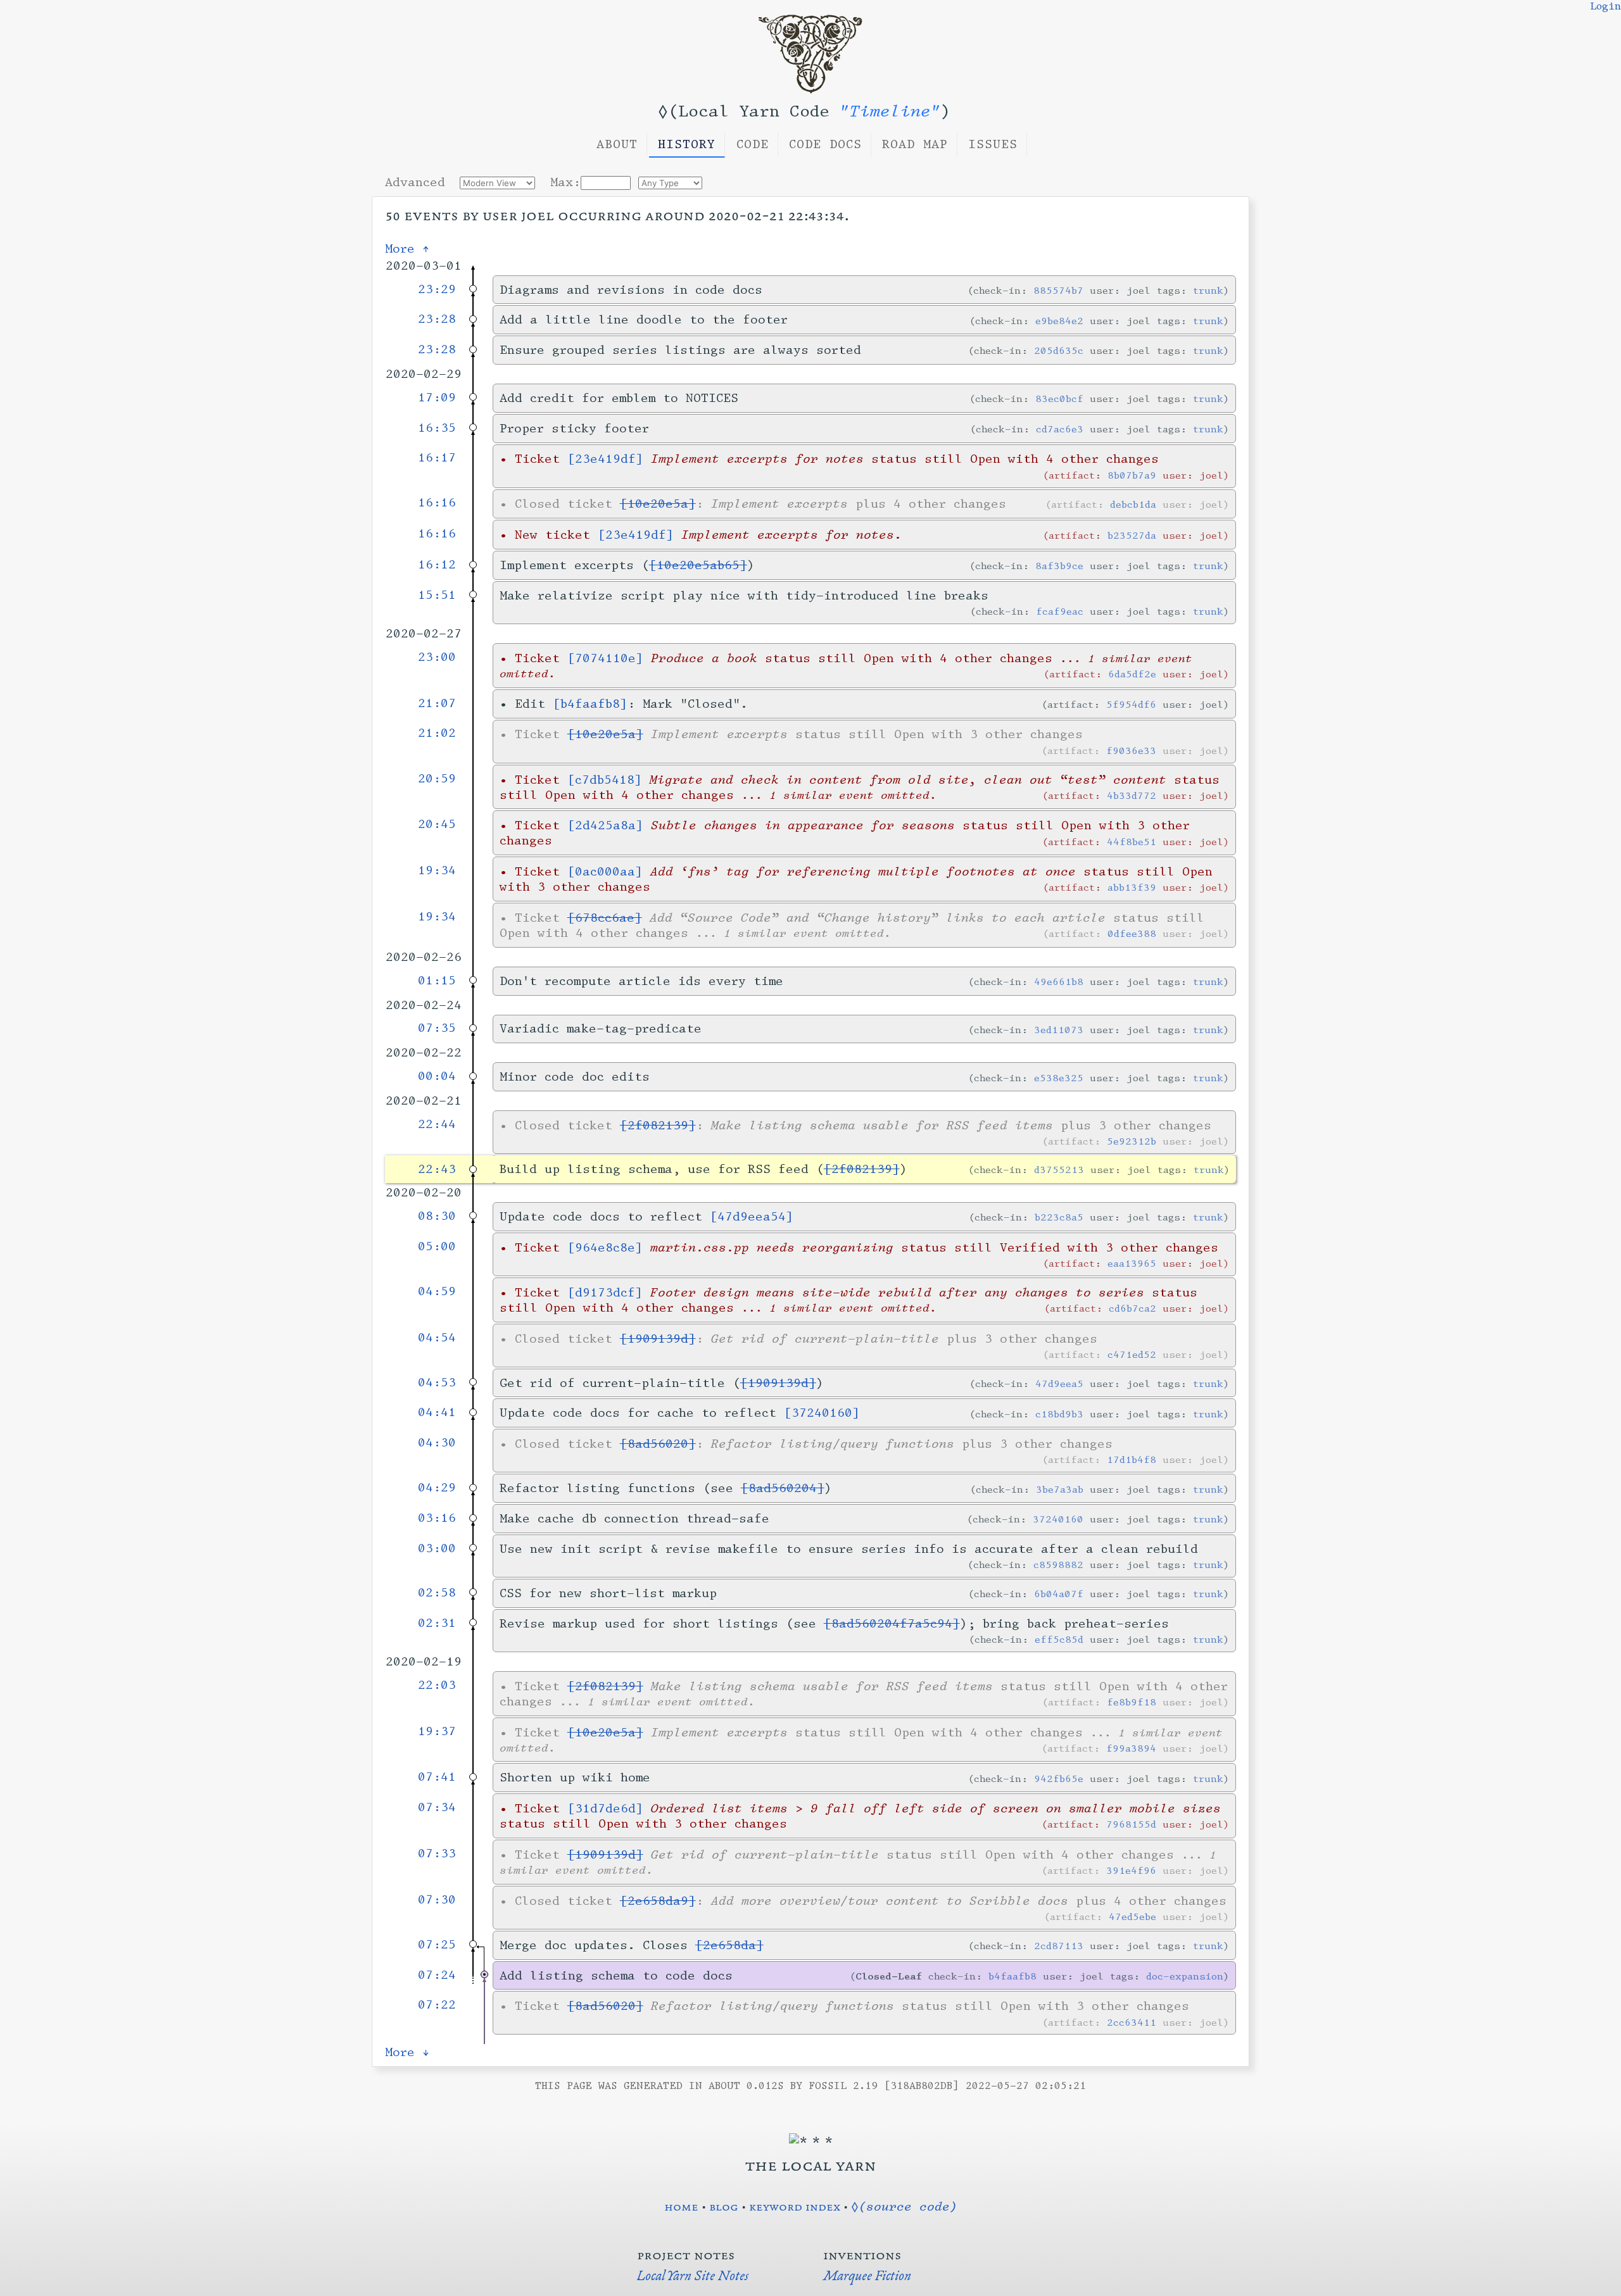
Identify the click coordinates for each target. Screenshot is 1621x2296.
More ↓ (407, 2052)
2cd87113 (1059, 1946)
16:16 (437, 503)
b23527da (1132, 535)
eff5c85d (1059, 1639)
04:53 (437, 1383)
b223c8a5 (1059, 1217)
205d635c (1059, 350)
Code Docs (825, 144)
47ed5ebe (1132, 1916)
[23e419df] (605, 459)
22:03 (437, 1685)
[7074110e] (605, 658)
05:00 (437, 1246)
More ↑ (407, 249)
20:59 (437, 779)
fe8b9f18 (1132, 1702)
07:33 (437, 1854)
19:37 (437, 1731)
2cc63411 (1132, 2022)
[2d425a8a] (605, 825)
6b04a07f (1059, 1594)
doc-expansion (1185, 1976)
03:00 (437, 1548)
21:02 (437, 733)
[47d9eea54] (752, 1217)
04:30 (437, 1443)
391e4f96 (1131, 1870)
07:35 (437, 1028)
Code (753, 144)
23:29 (437, 289)
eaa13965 (1132, 1263)
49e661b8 (1059, 982)
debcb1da (1133, 504)
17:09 (437, 398)
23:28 (437, 319)
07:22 (437, 2005)
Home (681, 2206)
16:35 (437, 428)
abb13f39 (1132, 887)
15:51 (437, 595)
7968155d (1131, 1824)
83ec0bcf (1059, 398)
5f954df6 (1131, 704)
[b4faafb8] (590, 704)
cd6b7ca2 (1132, 1308)
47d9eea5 (1059, 1383)
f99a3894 (1131, 1748)
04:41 (437, 1412)
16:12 (437, 565)
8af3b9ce (1059, 566)
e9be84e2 (1059, 321)
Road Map (915, 144)
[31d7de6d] (605, 1809)
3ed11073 (1059, 1030)
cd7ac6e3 (1060, 429)
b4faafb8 (1012, 1976)
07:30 (437, 1900)
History (687, 144)
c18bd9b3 (1059, 1414)
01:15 (437, 981)
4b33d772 (1132, 795)
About (617, 144)
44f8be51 (1132, 842)
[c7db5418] (605, 780)
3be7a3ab (1060, 1489)
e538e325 (1059, 1078)
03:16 (437, 1518)
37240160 (1058, 1519)
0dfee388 (1132, 933)
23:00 (437, 657)
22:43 (437, 1169)
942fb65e (1059, 1778)
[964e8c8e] (605, 1248)
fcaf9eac (1060, 611)
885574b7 (1058, 290)
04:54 (437, 1338)
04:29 (437, 1488)
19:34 (437, 870)
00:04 (437, 1076)
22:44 (437, 1124)
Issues (993, 144)
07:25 (437, 1945)
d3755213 (1059, 1170)
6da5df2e (1132, 674)
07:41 (437, 1777)
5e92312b (1132, 1141)
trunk (1208, 290)
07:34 (437, 1807)
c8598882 (1058, 1565)
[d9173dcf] (605, 1293)
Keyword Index (795, 2206)
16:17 (437, 458)
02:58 (437, 1593)
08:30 (437, 1216)
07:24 (437, 1975)
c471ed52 (1132, 1354)
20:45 (437, 824)
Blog (724, 2206)
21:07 (437, 703)
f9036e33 (1131, 750)
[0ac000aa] (605, 872)
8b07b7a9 (1132, 475)
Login (1605, 6)
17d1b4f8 (1132, 1459)
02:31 (437, 1623)
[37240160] (822, 1413)
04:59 (437, 1291)
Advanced (415, 182)
